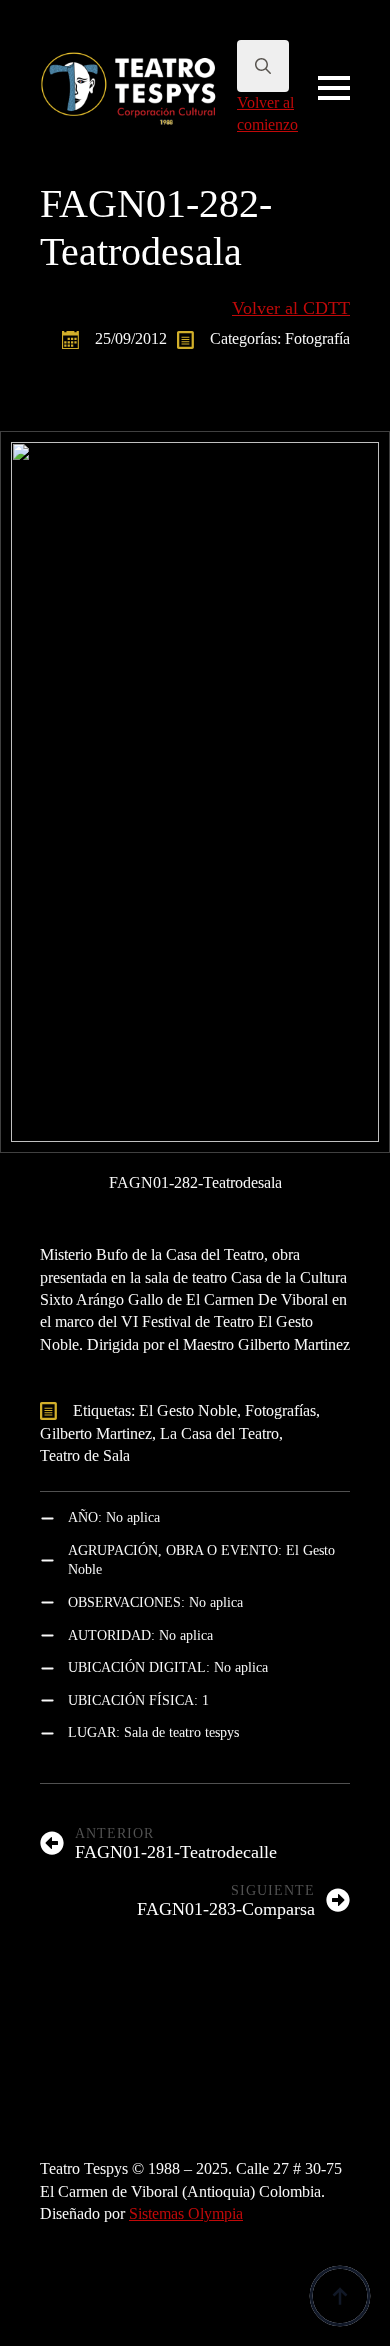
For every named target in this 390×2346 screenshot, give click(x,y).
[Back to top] (340, 2296)
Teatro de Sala (85, 1455)
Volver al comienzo (267, 113)
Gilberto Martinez (96, 1433)
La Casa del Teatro (219, 1433)
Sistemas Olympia (186, 2213)
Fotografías (280, 1410)
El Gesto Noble (188, 1410)
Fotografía (317, 338)
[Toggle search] (263, 66)
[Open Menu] (334, 88)
